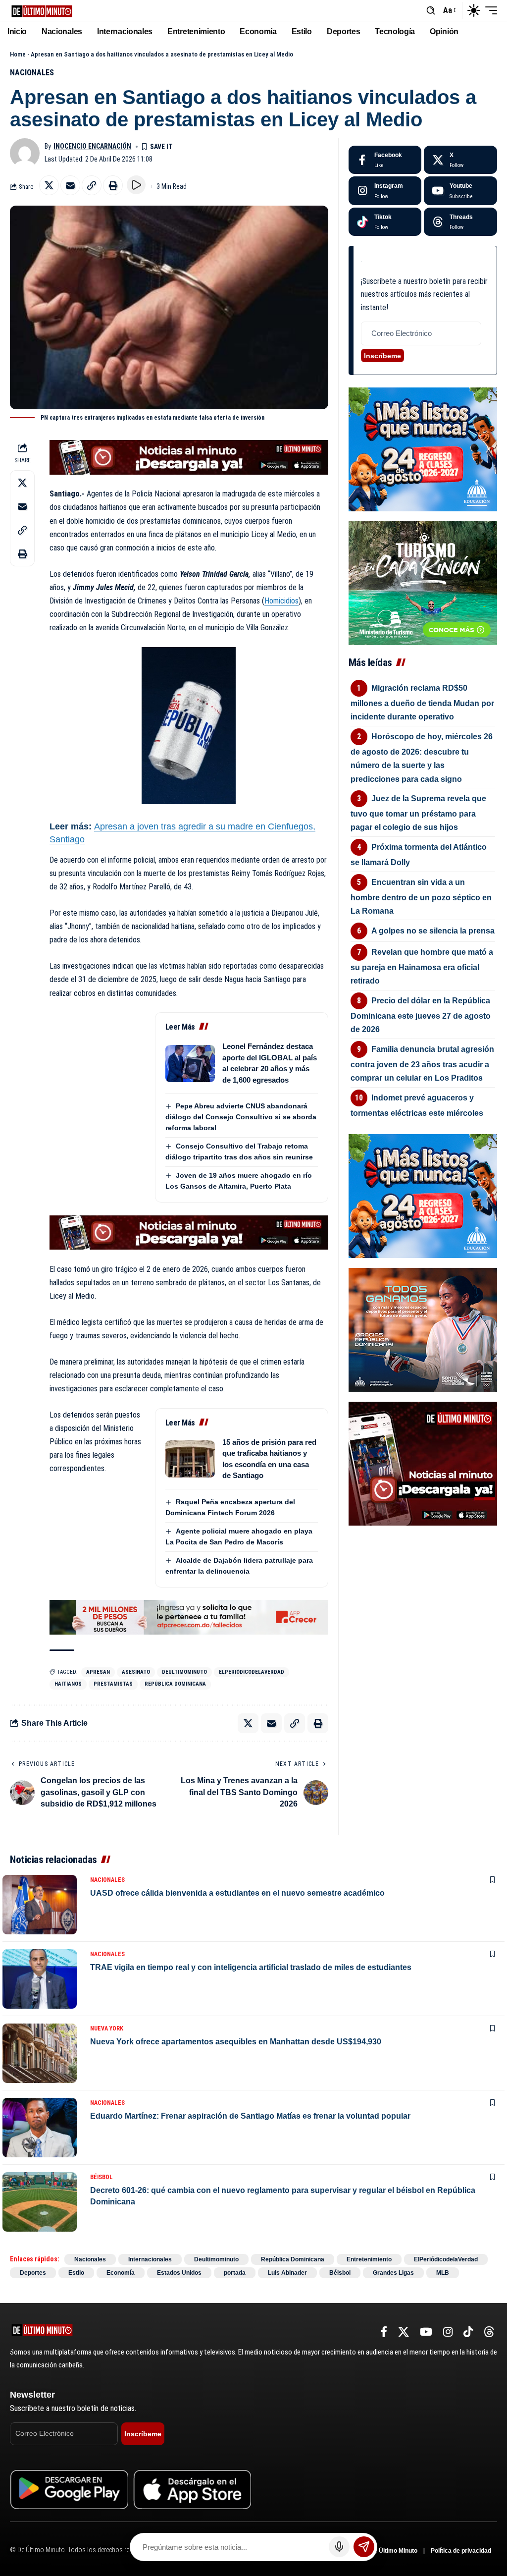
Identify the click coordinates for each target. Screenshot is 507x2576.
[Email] (70, 185)
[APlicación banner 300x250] (423, 1463)
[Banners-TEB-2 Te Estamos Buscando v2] (189, 1617)
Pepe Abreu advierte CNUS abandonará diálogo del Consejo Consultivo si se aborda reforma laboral (241, 1117)
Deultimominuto (184, 1672)
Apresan (98, 1672)
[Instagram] (385, 191)
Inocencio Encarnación (92, 146)
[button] (431, 10)
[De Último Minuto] (42, 10)
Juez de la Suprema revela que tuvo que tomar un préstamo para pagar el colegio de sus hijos (419, 813)
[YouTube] (426, 2332)
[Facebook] (385, 160)
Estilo (76, 2273)
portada (235, 2273)
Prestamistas (113, 1684)
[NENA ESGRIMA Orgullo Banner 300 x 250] (423, 1330)
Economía (121, 2273)
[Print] (113, 185)
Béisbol (101, 2177)
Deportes (33, 2273)
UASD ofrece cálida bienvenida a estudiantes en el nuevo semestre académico (237, 1893)
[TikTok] (468, 2332)
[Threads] (460, 222)
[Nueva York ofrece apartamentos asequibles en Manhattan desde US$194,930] (40, 2053)
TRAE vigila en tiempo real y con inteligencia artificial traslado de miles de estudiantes (251, 1967)
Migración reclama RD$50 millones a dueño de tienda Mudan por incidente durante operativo (422, 702)
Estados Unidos (179, 2273)
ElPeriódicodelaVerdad (252, 1672)
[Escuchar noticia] (136, 185)
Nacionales (32, 73)
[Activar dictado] (339, 2547)
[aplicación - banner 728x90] (189, 457)
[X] (460, 160)
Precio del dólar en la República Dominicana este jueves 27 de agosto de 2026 (421, 1015)
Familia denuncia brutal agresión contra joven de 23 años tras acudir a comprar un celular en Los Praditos (423, 1064)
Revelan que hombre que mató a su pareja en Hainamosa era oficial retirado (422, 966)
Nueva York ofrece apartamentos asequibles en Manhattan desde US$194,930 (236, 2042)
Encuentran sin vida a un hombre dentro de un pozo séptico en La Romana (421, 897)
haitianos (68, 1684)
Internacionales (150, 2259)
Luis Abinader (287, 2273)
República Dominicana (175, 1684)
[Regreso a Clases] (423, 449)
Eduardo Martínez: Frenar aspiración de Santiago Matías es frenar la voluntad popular (250, 2116)
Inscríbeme (382, 356)
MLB (443, 2273)
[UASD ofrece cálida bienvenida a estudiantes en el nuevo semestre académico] (40, 1905)
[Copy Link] (92, 185)
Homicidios (281, 601)
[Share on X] (49, 185)
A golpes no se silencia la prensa (433, 931)
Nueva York (107, 2028)
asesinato (136, 1672)
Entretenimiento (369, 2259)
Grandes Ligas (393, 2273)
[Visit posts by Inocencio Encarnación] (25, 153)
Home (18, 54)
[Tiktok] (385, 222)
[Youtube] (460, 191)
